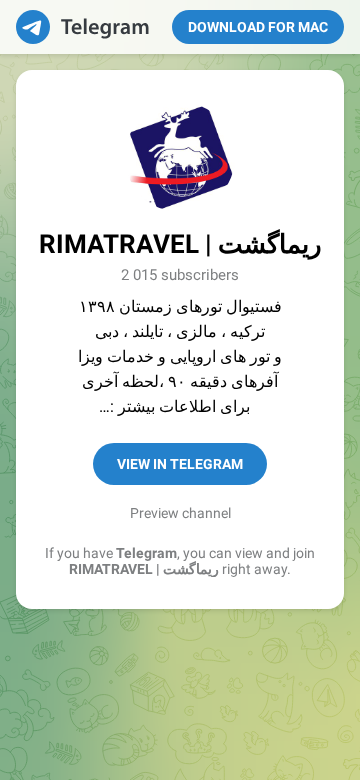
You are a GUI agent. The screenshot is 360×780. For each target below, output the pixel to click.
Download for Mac (258, 27)
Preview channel (180, 513)
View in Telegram (180, 464)
